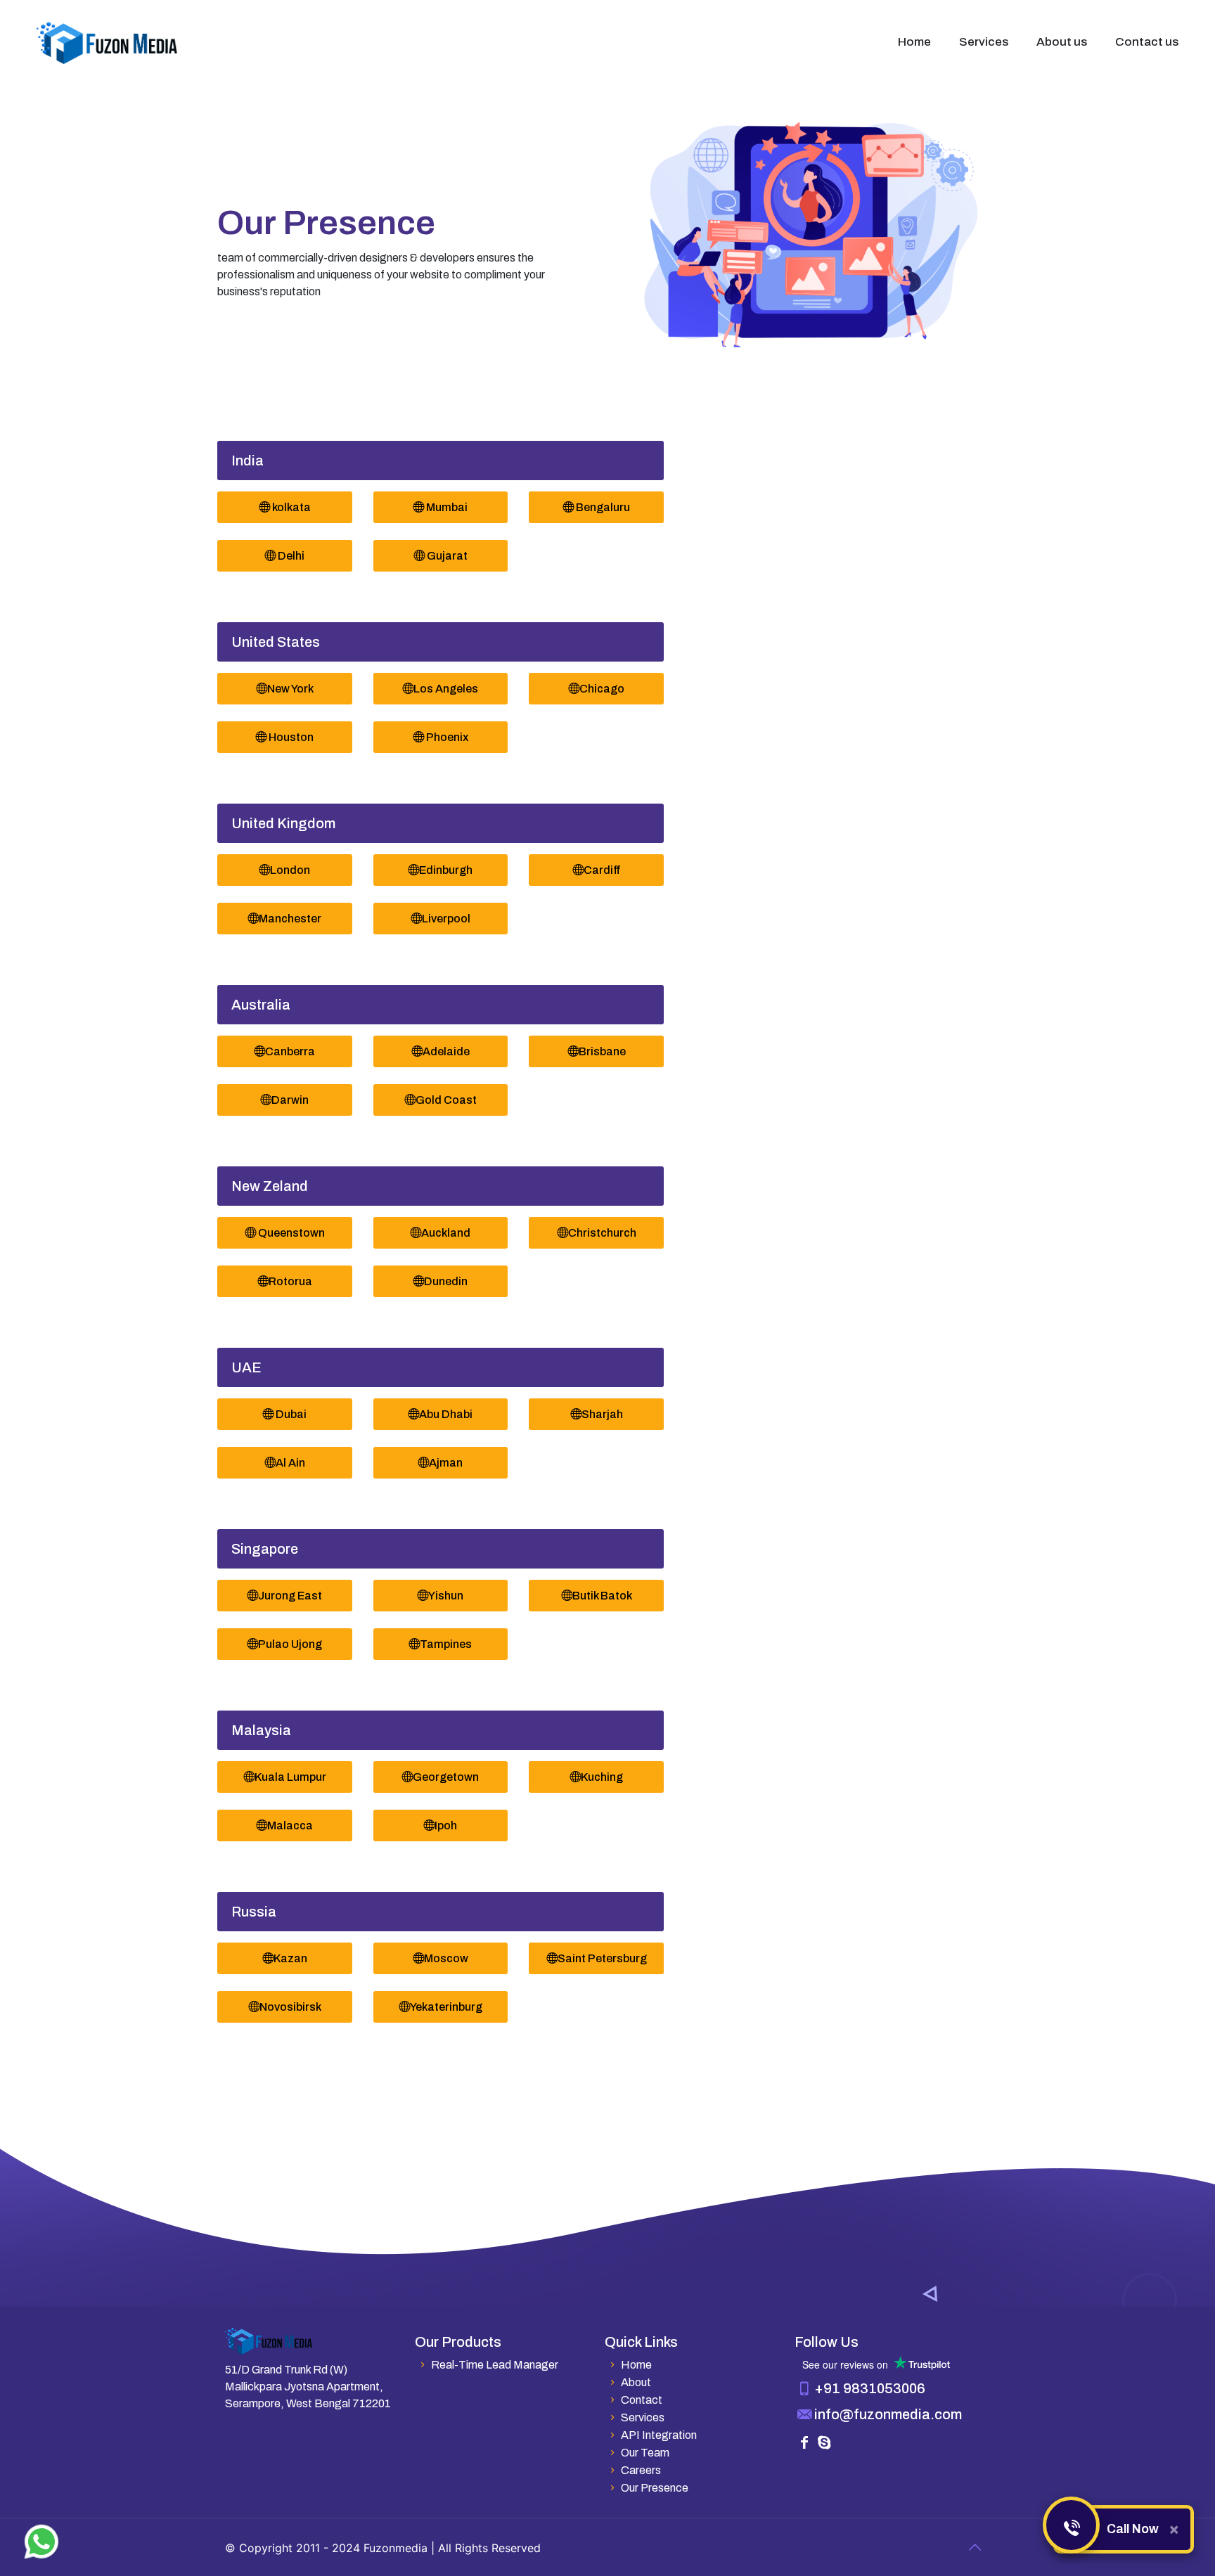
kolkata (290, 507)
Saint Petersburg (602, 1958)
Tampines (446, 1644)
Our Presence (654, 2488)
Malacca (290, 1825)
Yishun (446, 1596)
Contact (641, 2400)
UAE (246, 1367)
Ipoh (446, 1825)
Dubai (290, 1414)
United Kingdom (283, 823)
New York (290, 689)
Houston (290, 737)
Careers (641, 2470)
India (247, 461)
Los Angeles (446, 689)
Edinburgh (446, 870)
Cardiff (602, 870)
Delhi (290, 556)
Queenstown (290, 1233)
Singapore (265, 1549)
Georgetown (446, 1777)
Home (636, 2365)
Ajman (446, 1463)
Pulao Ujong (290, 1644)
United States (276, 642)
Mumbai (446, 507)
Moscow (446, 1958)
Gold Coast (446, 1100)
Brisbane (602, 1051)
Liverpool (446, 919)
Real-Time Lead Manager (494, 2365)
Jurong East (290, 1596)
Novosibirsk (290, 2007)
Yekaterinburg (446, 2007)
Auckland (446, 1233)
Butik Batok (602, 1596)
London (290, 870)
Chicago (602, 689)
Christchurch (602, 1233)
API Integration (658, 2435)
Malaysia (261, 1730)
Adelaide (446, 1051)
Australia (261, 1005)
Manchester (290, 919)
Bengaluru (602, 507)
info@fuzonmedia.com (888, 2414)
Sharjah (602, 1414)
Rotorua (290, 1281)
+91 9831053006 (870, 2388)
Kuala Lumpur (290, 1777)
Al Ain (290, 1463)
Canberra (290, 1051)
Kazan (290, 1958)
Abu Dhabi (446, 1414)
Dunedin (446, 1281)
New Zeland (270, 1186)
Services (642, 2417)
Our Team (645, 2453)
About (636, 2382)
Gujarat (446, 556)
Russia (254, 1912)
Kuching (602, 1777)
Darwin (290, 1100)
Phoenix (446, 737)
